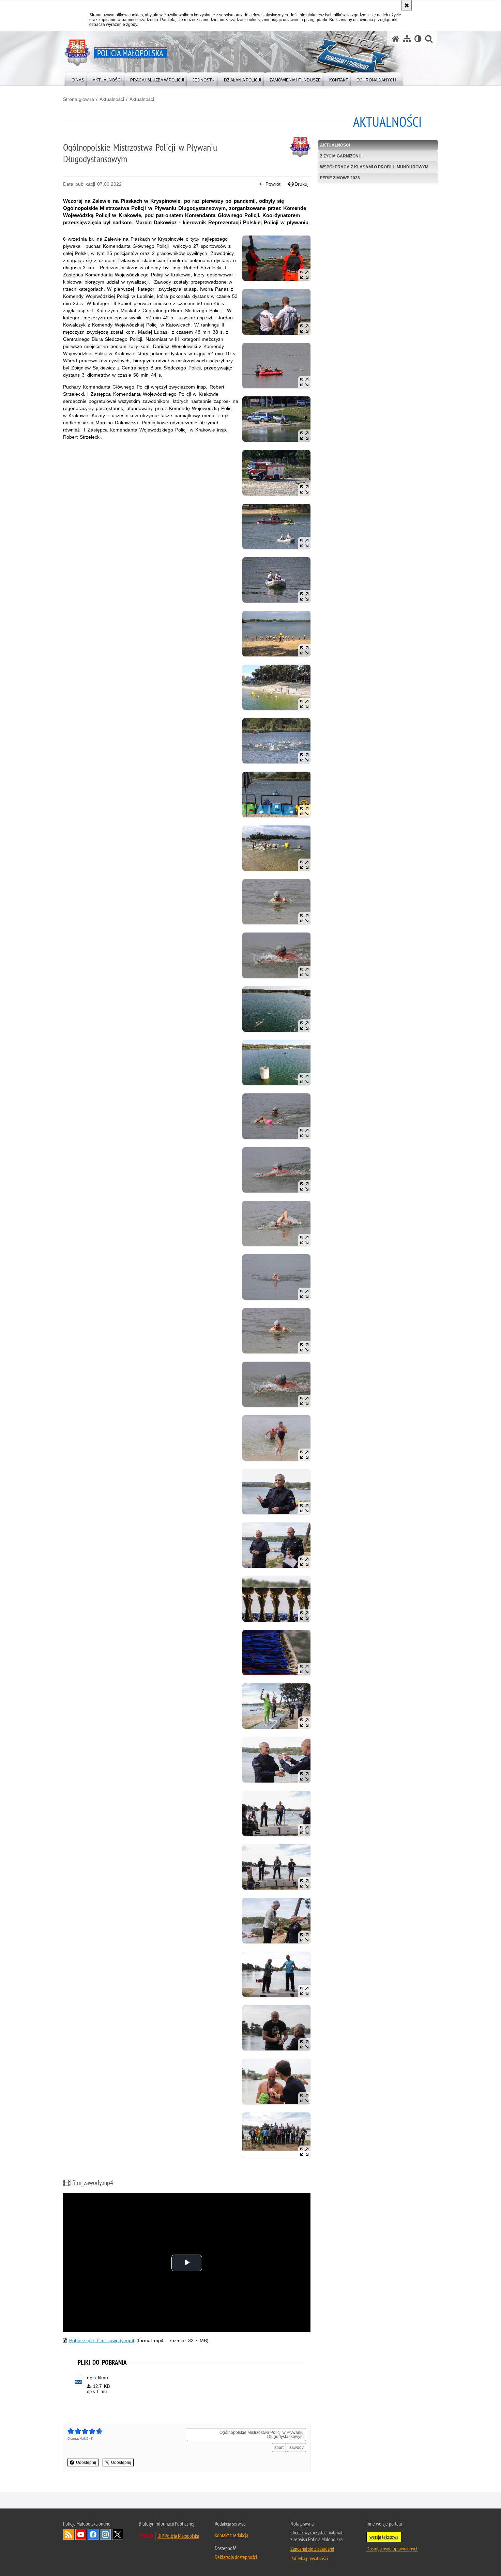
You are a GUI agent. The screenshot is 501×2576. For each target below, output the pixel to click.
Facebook (93, 2534)
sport (279, 2448)
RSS (69, 2534)
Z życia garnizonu (341, 156)
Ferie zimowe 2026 (340, 178)
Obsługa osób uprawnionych (392, 2548)
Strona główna (79, 99)
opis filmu (97, 2378)
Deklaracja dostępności (236, 2557)
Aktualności (112, 99)
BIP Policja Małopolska (178, 2536)
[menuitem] (78, 79)
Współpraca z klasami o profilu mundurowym (374, 167)
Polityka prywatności (309, 2558)
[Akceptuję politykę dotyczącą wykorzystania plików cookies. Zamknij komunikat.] (407, 5)
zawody (297, 2448)
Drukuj (301, 184)
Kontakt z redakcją (231, 2535)
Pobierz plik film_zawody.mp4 (102, 2340)
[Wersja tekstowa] (418, 39)
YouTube (81, 2534)
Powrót (273, 184)
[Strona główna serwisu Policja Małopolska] (396, 39)
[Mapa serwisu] (407, 39)
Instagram (105, 2534)
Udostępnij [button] (86, 2463)
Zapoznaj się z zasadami (312, 2549)
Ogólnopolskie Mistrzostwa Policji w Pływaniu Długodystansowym (262, 2435)
